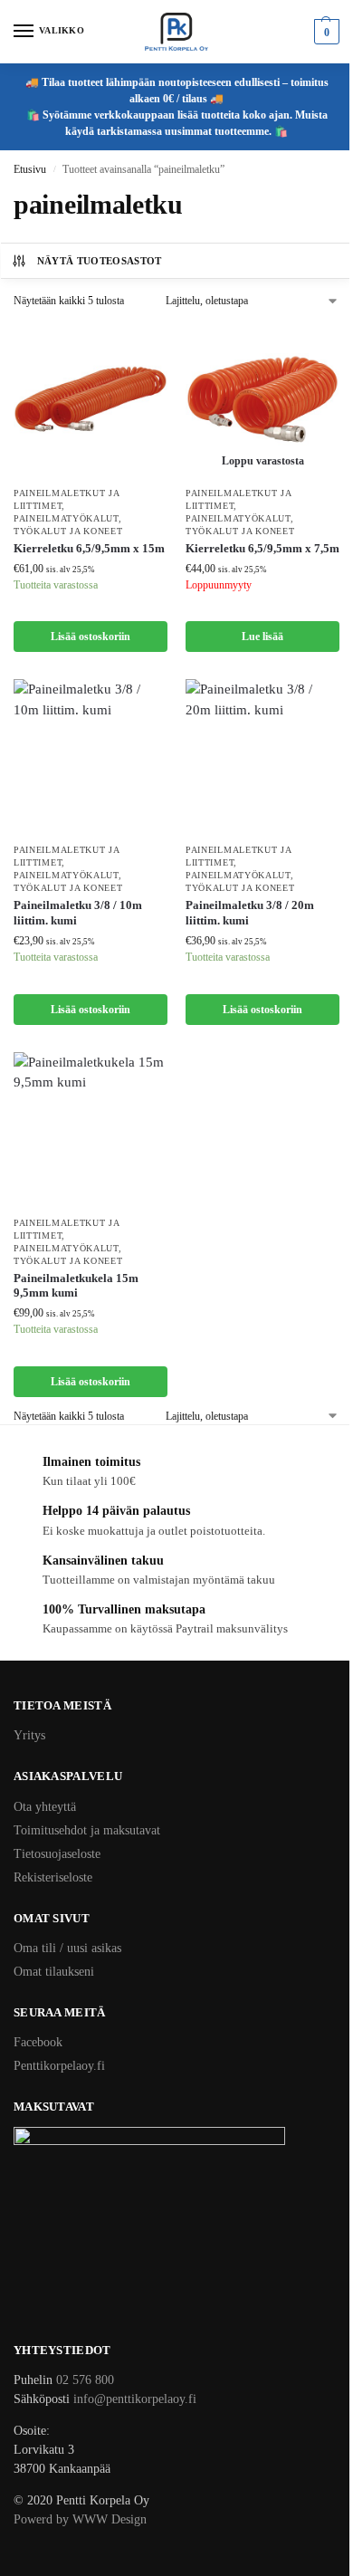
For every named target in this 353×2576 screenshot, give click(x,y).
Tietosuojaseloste (57, 1854)
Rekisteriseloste (53, 1877)
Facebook (38, 2042)
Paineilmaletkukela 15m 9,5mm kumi (76, 1286)
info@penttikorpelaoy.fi (135, 2399)
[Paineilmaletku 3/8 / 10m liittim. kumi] (91, 756)
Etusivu (30, 169)
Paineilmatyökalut (66, 518)
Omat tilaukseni (54, 1972)
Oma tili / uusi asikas (67, 1948)
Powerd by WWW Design (80, 2519)
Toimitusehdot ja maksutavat (87, 1830)
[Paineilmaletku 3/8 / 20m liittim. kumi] (262, 756)
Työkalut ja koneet (68, 531)
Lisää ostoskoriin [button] (91, 637)
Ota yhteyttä (45, 1807)
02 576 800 (85, 2380)
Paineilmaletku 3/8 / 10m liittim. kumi (78, 913)
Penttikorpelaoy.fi (59, 2066)
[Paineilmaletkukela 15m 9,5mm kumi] (91, 1129)
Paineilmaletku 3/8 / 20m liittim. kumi (250, 913)
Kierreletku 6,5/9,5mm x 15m (89, 548)
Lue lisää (262, 637)
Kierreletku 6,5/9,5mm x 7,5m (262, 548)
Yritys (29, 1735)
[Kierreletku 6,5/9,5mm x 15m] (91, 399)
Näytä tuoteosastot (100, 261)
